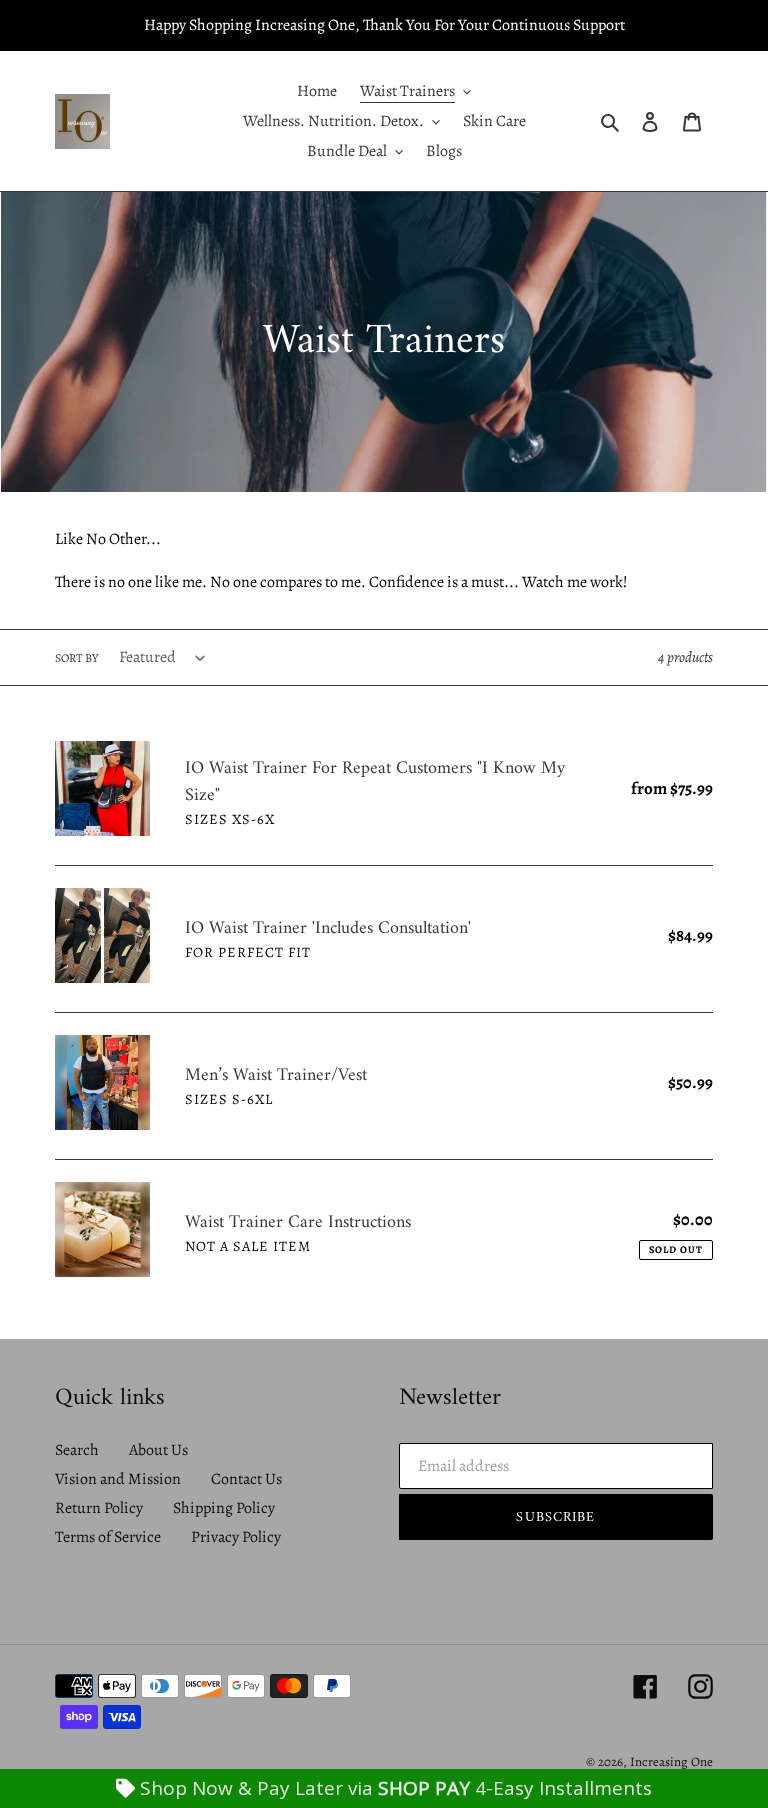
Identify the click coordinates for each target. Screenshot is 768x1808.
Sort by (76, 658)
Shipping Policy (224, 1508)
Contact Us (246, 1479)
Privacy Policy (236, 1537)
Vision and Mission (118, 1479)
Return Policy (99, 1508)
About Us (158, 1450)
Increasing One (671, 1761)
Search (77, 1450)
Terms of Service (108, 1537)
